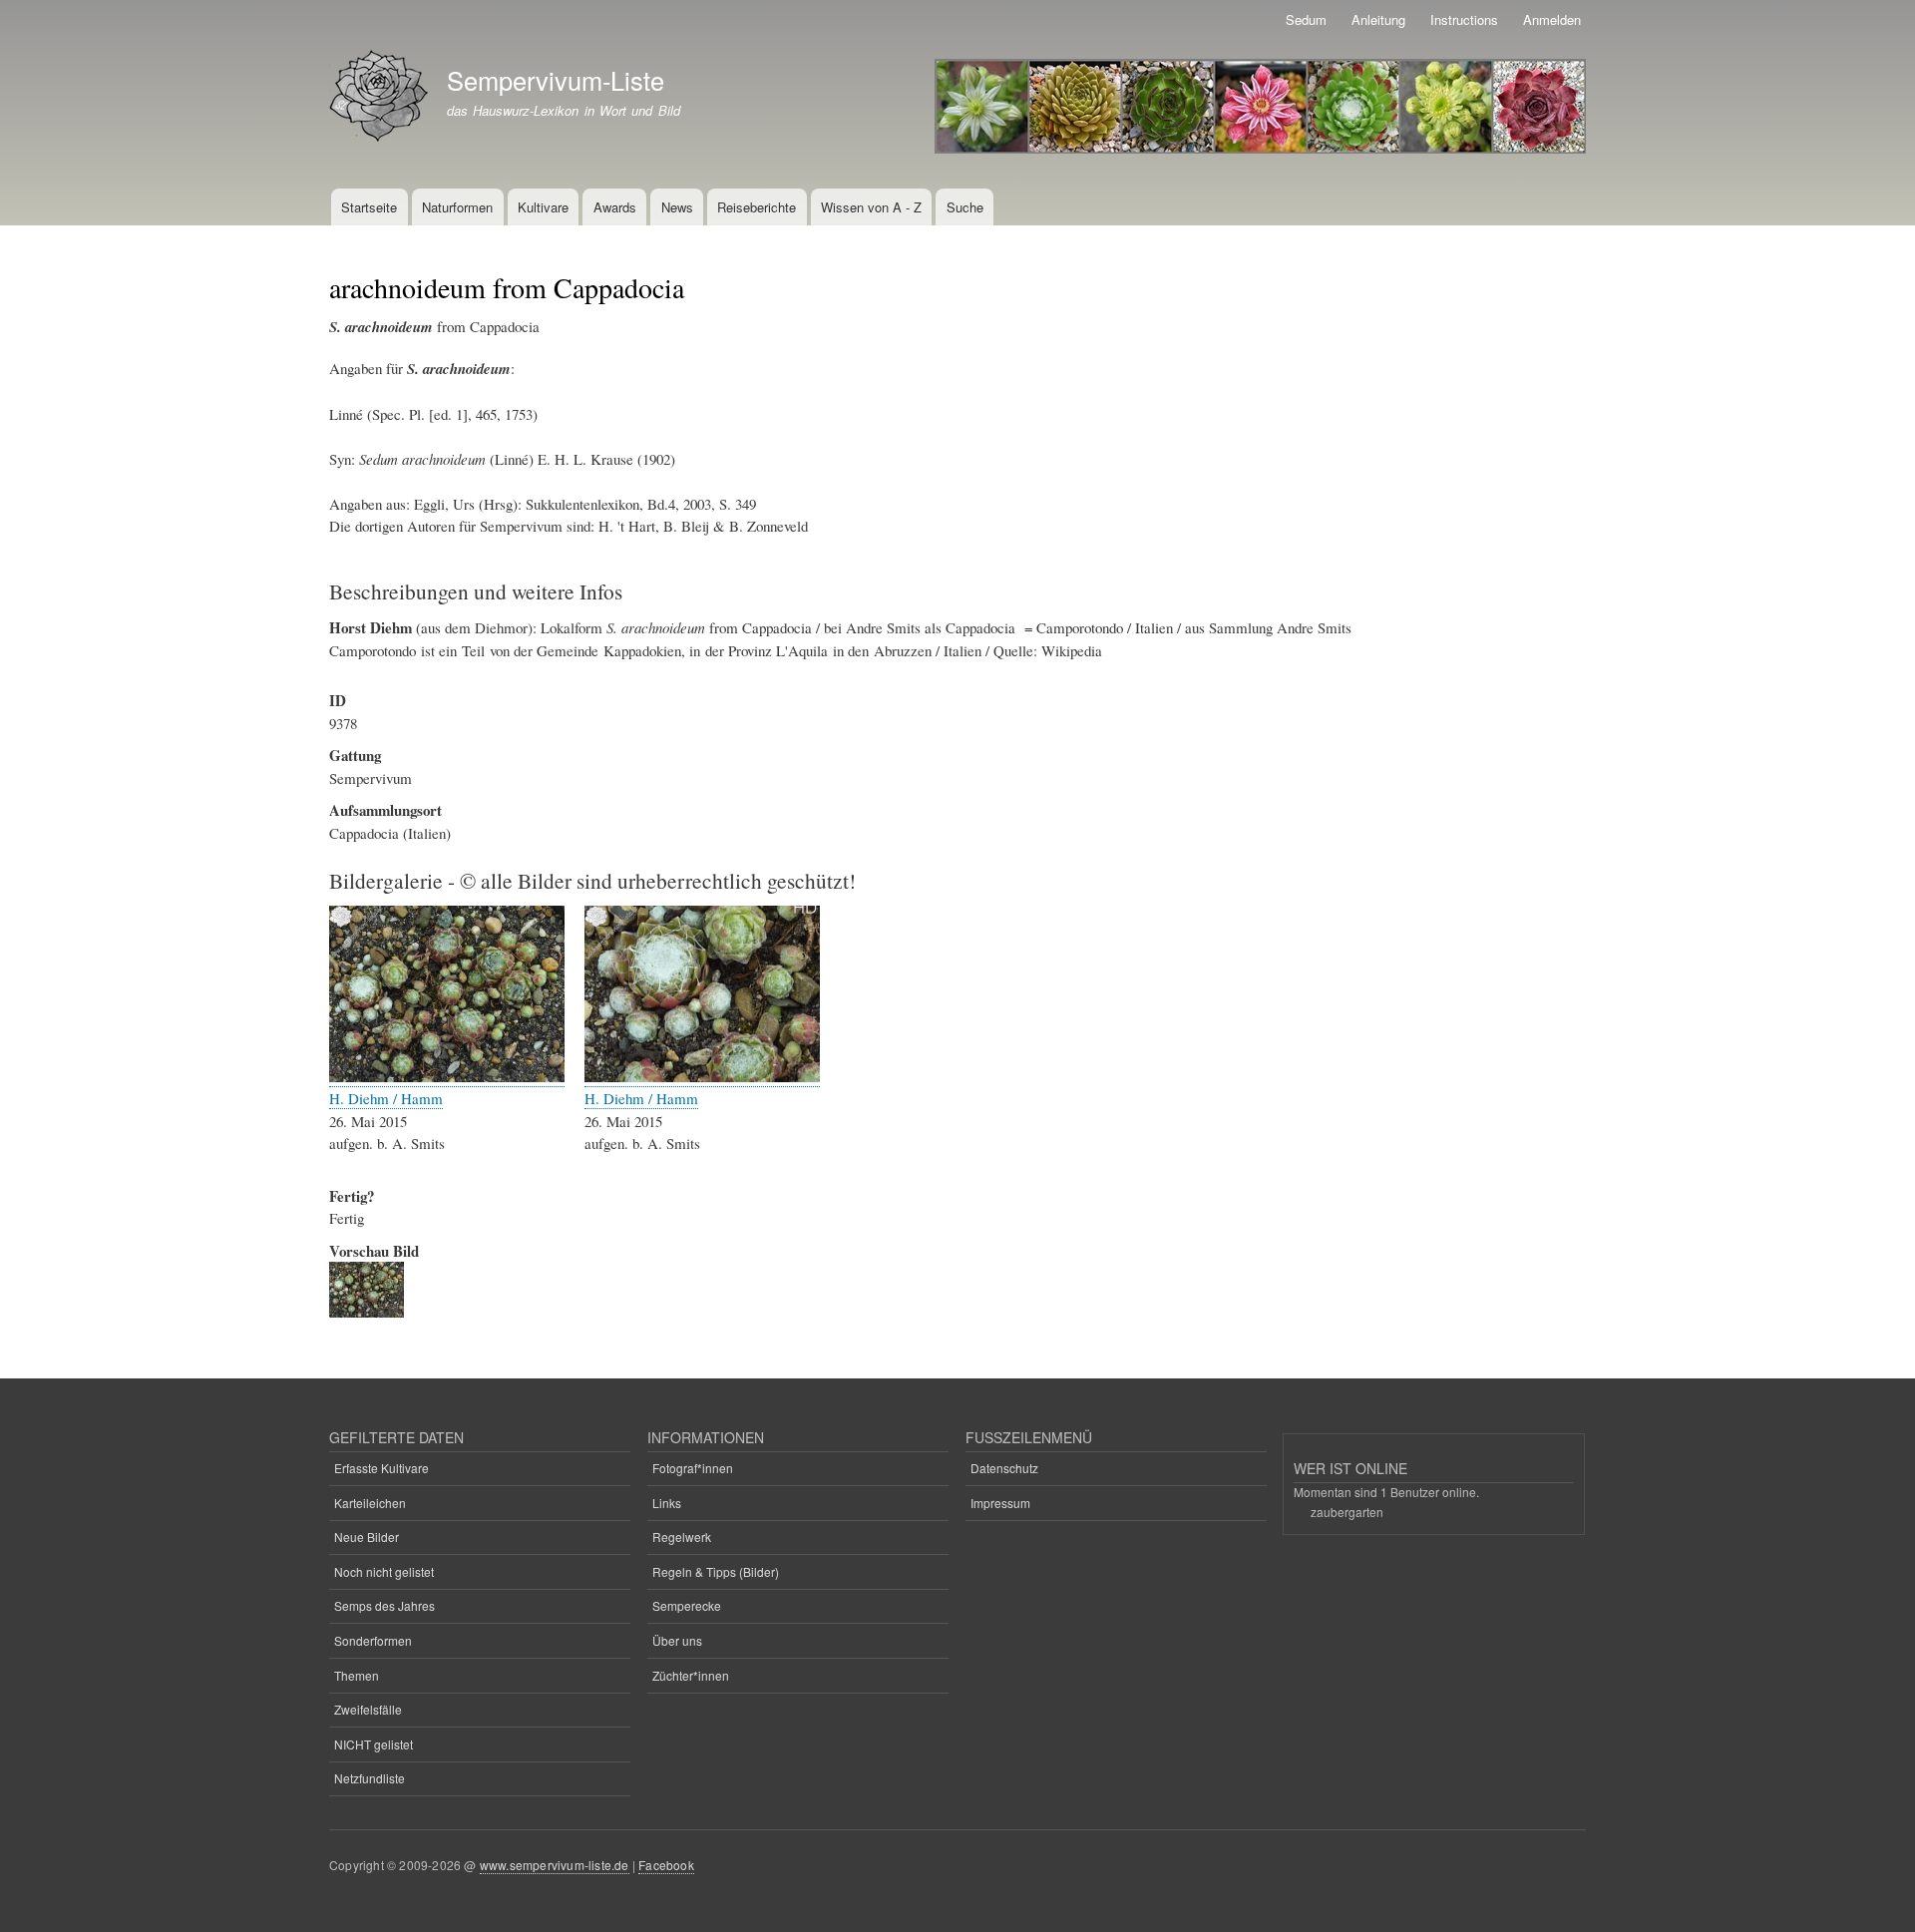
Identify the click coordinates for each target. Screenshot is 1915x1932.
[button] (447, 1077)
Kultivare (543, 207)
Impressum (1000, 1503)
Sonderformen (373, 1640)
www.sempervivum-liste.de (555, 1865)
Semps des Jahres (384, 1605)
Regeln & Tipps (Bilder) (716, 1571)
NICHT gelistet (374, 1744)
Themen (357, 1675)
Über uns (677, 1640)
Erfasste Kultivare (382, 1468)
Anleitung (1378, 19)
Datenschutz (1004, 1468)
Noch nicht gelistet (384, 1571)
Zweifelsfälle (368, 1709)
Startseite (369, 207)
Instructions (1464, 19)
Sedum (1306, 19)
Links (667, 1503)
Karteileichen (370, 1503)
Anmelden (1552, 19)
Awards (615, 207)
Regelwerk (682, 1537)
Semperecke (687, 1605)
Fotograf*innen (693, 1468)
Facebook (666, 1865)
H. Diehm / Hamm (386, 1098)
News (677, 207)
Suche (965, 207)
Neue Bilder (367, 1537)
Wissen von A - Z (871, 207)
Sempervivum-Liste (556, 80)
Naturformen (457, 207)
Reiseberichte (757, 207)
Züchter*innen (691, 1675)
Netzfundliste (370, 1778)
